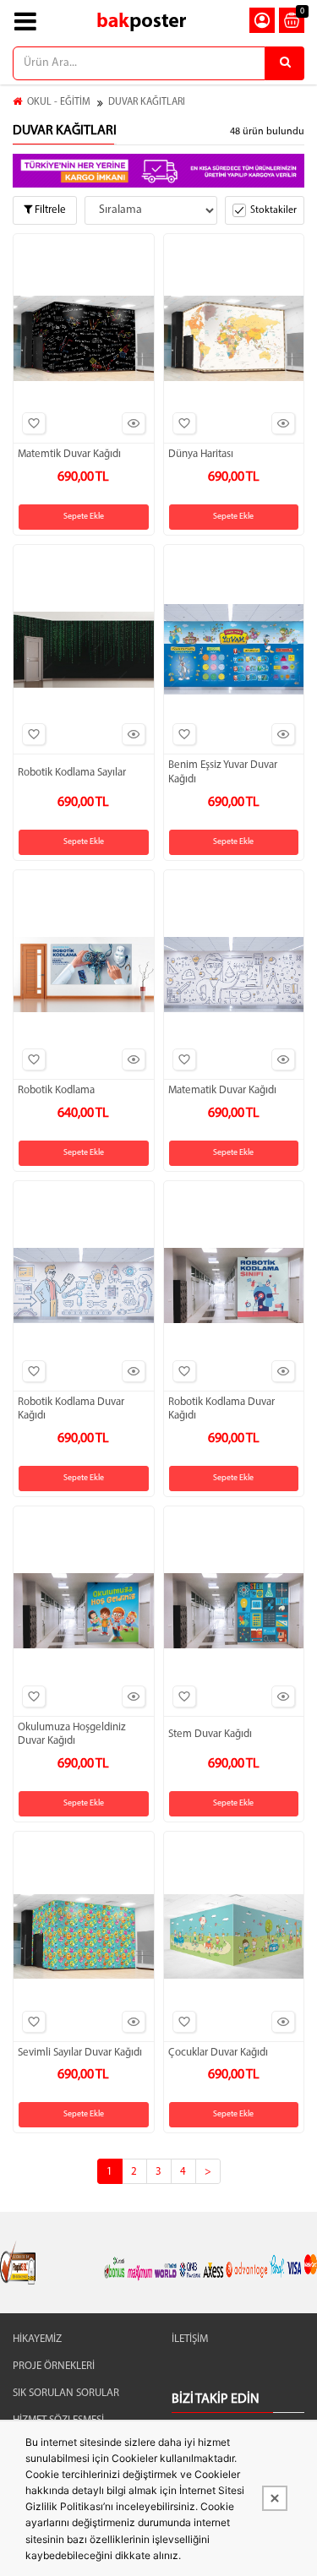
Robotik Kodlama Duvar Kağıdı (71, 1409)
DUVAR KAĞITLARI (147, 102)
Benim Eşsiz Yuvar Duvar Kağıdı (223, 772)
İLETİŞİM (190, 2339)
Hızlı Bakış (134, 423)
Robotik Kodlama (56, 1090)
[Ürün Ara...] (285, 63)
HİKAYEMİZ (37, 2339)
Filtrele (49, 210)
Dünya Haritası (201, 454)
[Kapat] (275, 2498)
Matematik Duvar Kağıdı (222, 1090)
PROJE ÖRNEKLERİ (54, 2366)
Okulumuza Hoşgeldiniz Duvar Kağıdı (72, 1735)
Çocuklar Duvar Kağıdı (218, 2053)
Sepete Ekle (84, 517)
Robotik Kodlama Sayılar (72, 773)
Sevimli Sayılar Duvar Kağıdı (80, 2053)
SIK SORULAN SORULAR (66, 2393)
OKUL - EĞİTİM (59, 102)
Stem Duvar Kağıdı (210, 1734)
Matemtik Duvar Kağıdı (69, 454)
